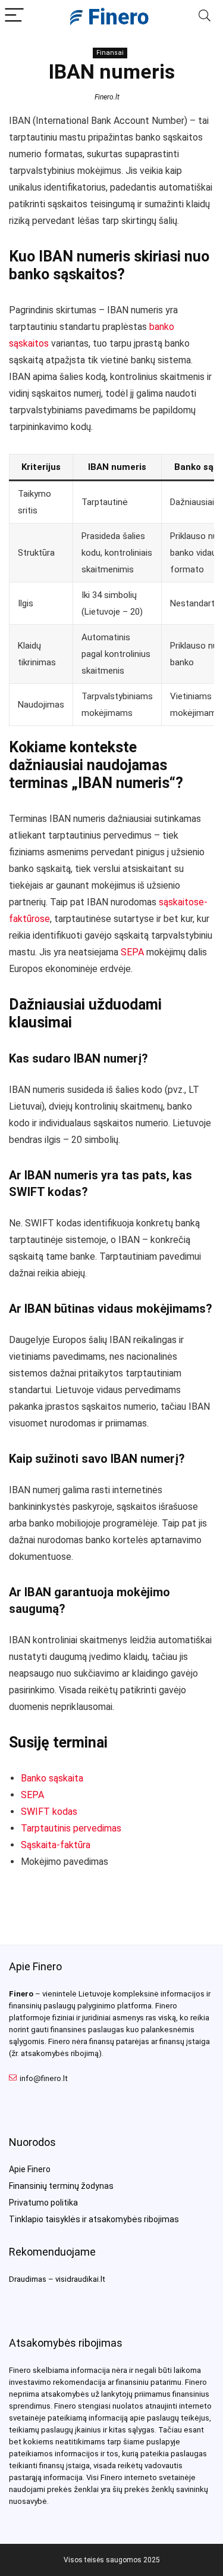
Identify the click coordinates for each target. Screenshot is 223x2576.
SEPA (132, 952)
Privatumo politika (43, 2203)
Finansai (110, 53)
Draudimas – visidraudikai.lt (57, 2279)
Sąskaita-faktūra (56, 1845)
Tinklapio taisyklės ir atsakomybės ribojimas (94, 2219)
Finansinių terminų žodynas (61, 2186)
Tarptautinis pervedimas (71, 1828)
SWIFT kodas (49, 1812)
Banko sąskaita (52, 1778)
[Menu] (14, 16)
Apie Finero (30, 2169)
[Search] (205, 16)
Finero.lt (107, 97)
